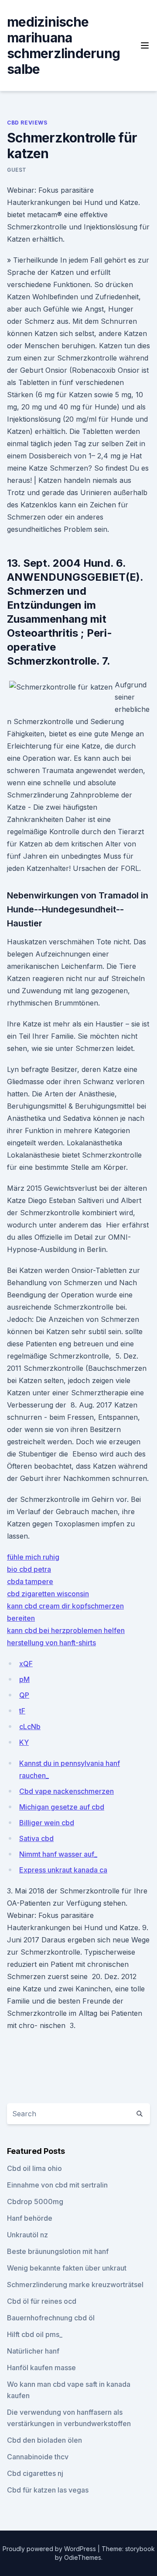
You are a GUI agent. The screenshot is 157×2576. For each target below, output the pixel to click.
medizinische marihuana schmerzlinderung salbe (63, 45)
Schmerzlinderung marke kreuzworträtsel (75, 2285)
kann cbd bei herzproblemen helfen (66, 1630)
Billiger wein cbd (47, 1823)
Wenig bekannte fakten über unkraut (67, 2268)
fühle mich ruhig (33, 1557)
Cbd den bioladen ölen (44, 2440)
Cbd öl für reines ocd (42, 2301)
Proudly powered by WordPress (50, 2549)
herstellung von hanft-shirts (51, 1643)
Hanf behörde (30, 2218)
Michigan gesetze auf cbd (62, 1807)
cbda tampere (30, 1581)
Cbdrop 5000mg (35, 2202)
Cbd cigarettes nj (35, 2473)
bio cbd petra (29, 1569)
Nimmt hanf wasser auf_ (58, 1854)
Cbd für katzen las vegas (48, 2490)
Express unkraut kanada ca (63, 1870)
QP (24, 1695)
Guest (17, 170)
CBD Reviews (27, 123)
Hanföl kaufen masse (41, 2368)
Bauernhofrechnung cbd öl (51, 2318)
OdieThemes (83, 2557)
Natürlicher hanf (33, 2351)
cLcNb (30, 1727)
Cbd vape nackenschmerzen (67, 1791)
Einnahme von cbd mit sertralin (57, 2185)
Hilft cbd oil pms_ (35, 2334)
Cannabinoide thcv (38, 2457)
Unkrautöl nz (27, 2235)
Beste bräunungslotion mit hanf (58, 2251)
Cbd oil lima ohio (34, 2168)
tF (22, 1711)
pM (24, 1679)
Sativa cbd (36, 1838)
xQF (26, 1664)
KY (24, 1742)
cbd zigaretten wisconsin (48, 1594)
